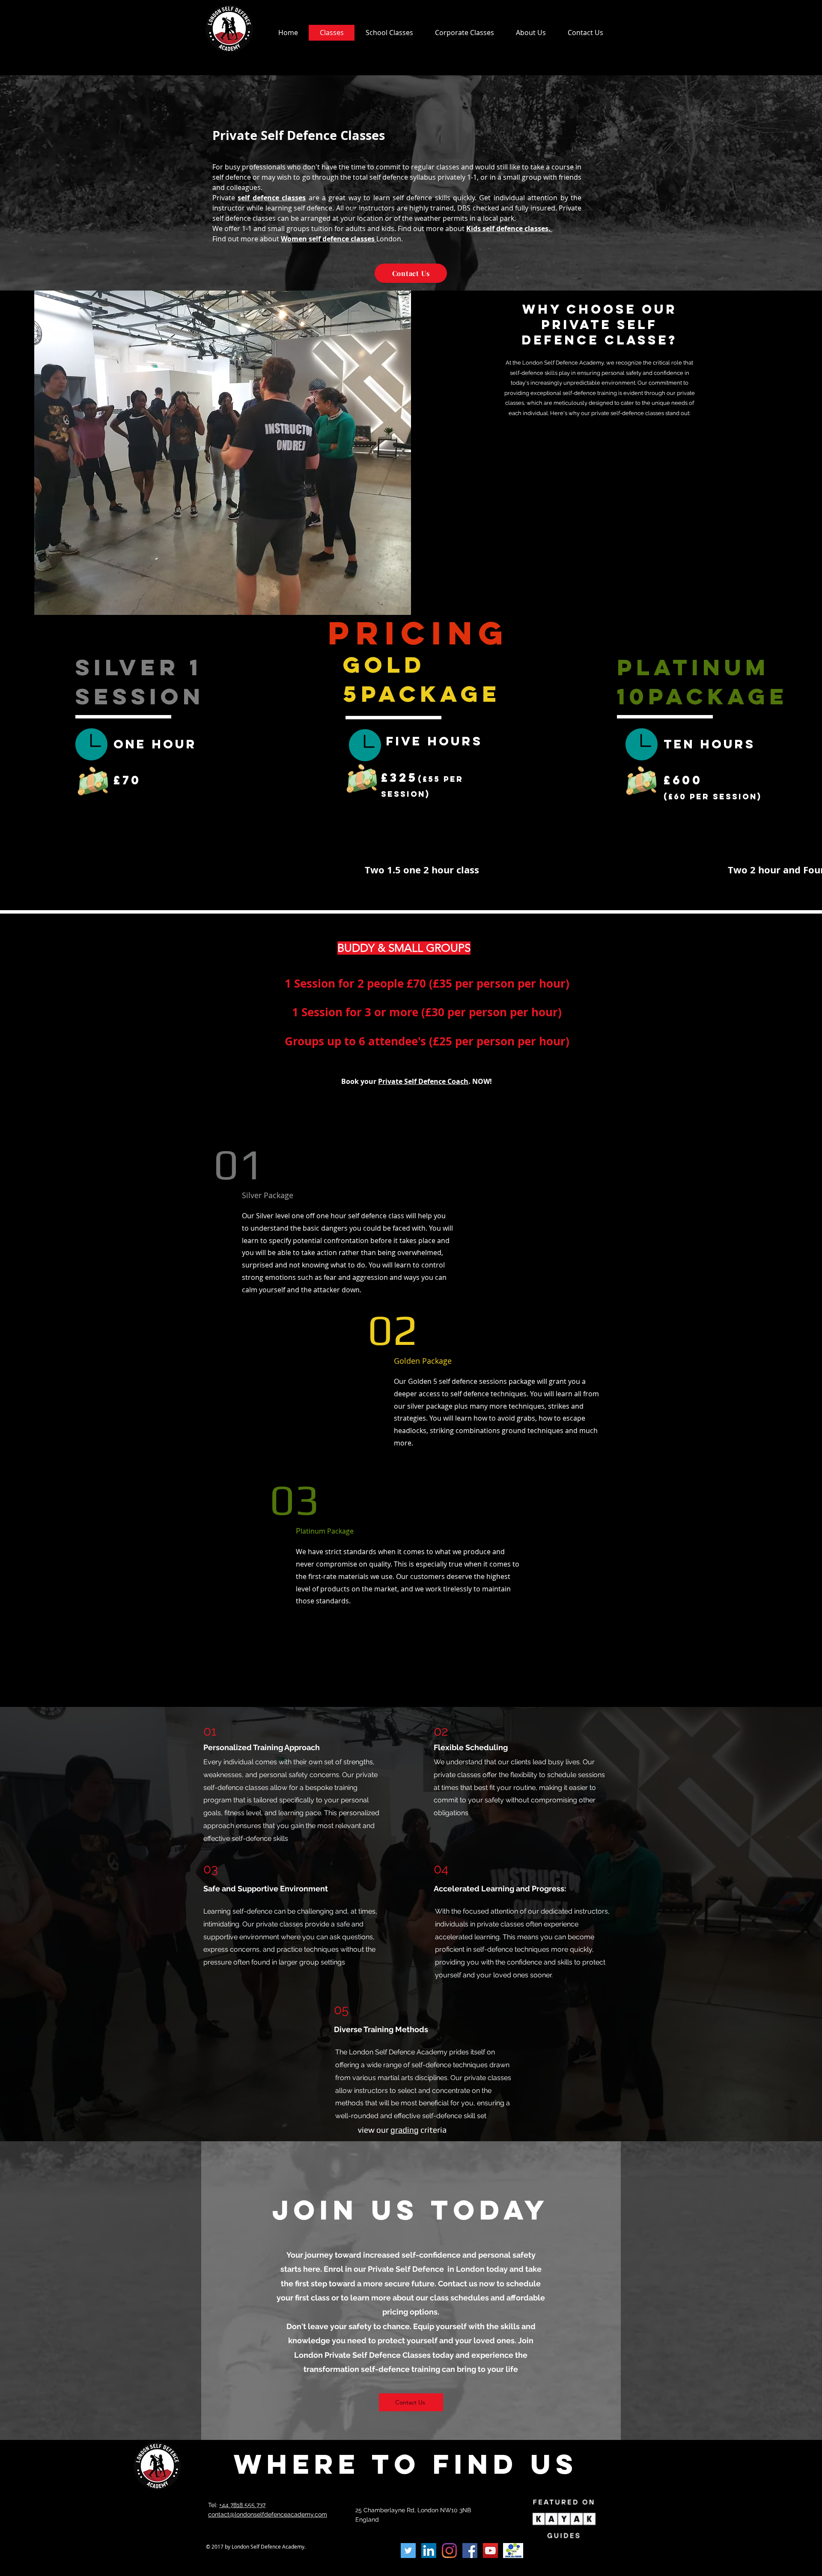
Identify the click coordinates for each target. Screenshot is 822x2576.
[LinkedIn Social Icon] (429, 2551)
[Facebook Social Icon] (470, 2551)
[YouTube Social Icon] (490, 2551)
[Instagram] (449, 2551)
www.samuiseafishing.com (249, 2555)
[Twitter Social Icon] (408, 2551)
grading (405, 2130)
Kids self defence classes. (509, 229)
